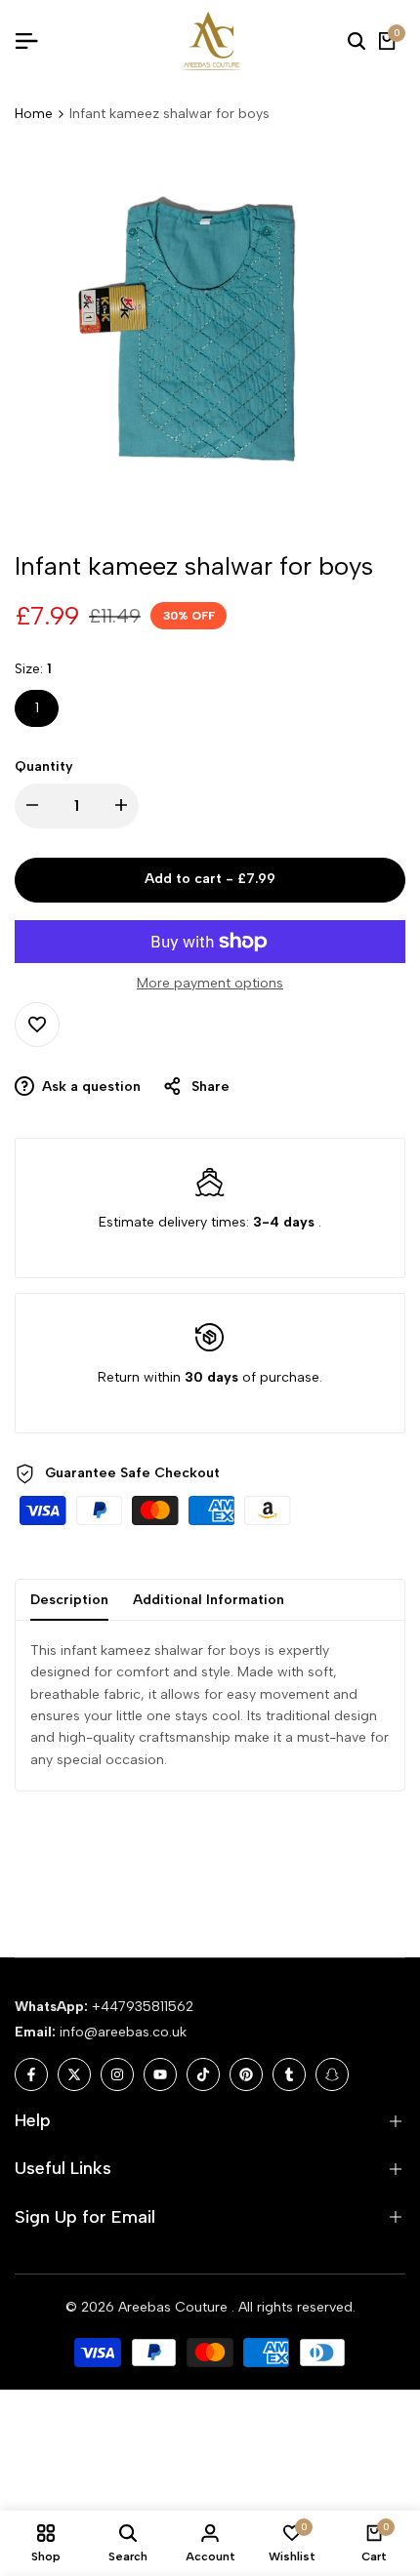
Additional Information (209, 1600)
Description (69, 1600)
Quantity (44, 766)
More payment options (210, 983)
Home (34, 114)
